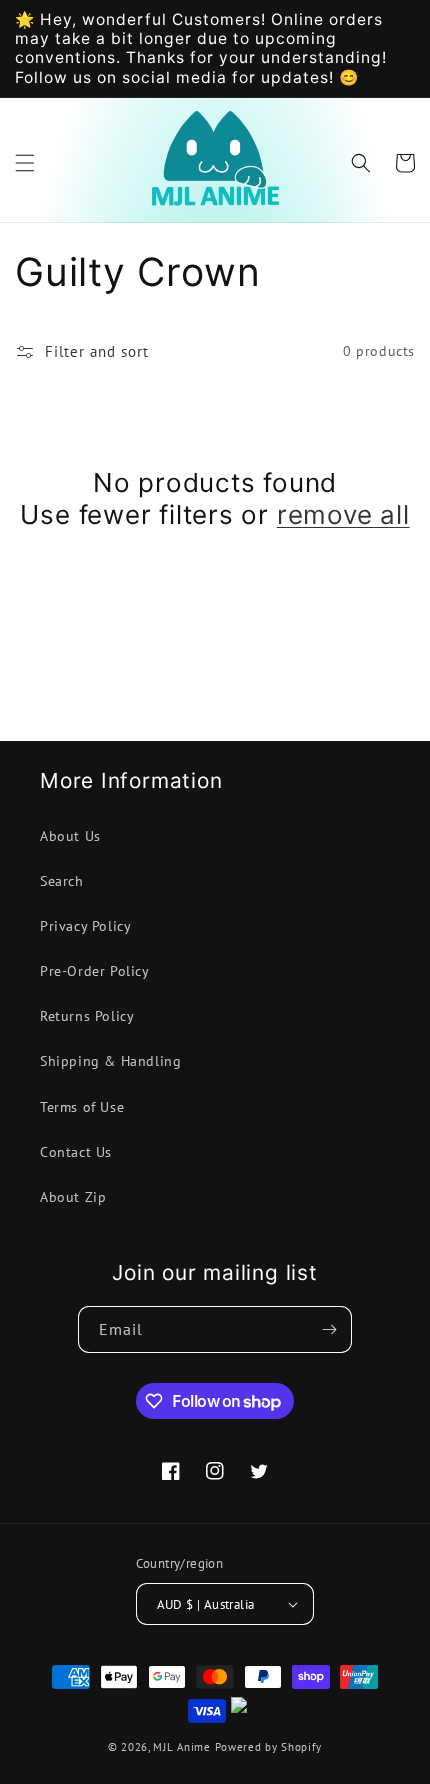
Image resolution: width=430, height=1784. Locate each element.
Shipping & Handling (110, 1061)
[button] (25, 163)
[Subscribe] (329, 1329)
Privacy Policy (85, 926)
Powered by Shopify (269, 1747)
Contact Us (76, 1152)
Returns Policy (87, 1016)
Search (62, 881)
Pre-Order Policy (95, 971)
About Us (70, 836)
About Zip (73, 1197)
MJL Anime (181, 1747)
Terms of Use (82, 1107)
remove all (343, 514)
